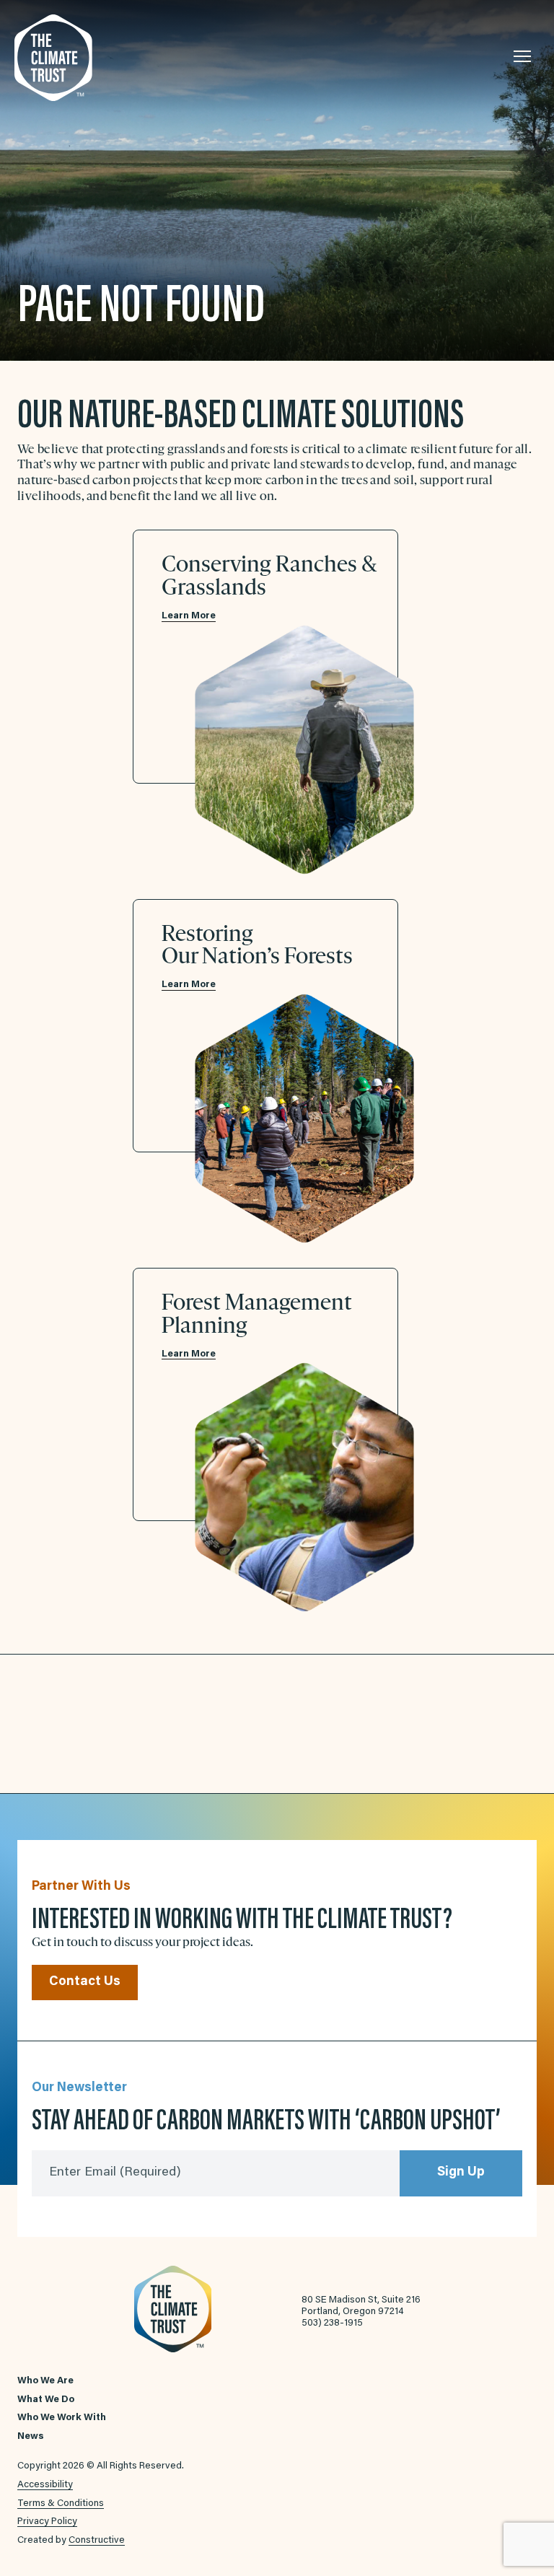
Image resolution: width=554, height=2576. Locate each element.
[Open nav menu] (522, 56)
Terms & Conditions (61, 2504)
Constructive (97, 2541)
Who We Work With (62, 2418)
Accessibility (45, 2485)
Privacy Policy (47, 2522)
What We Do (46, 2400)
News (31, 2437)
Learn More (189, 616)
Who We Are (45, 2381)
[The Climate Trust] (87, 58)
